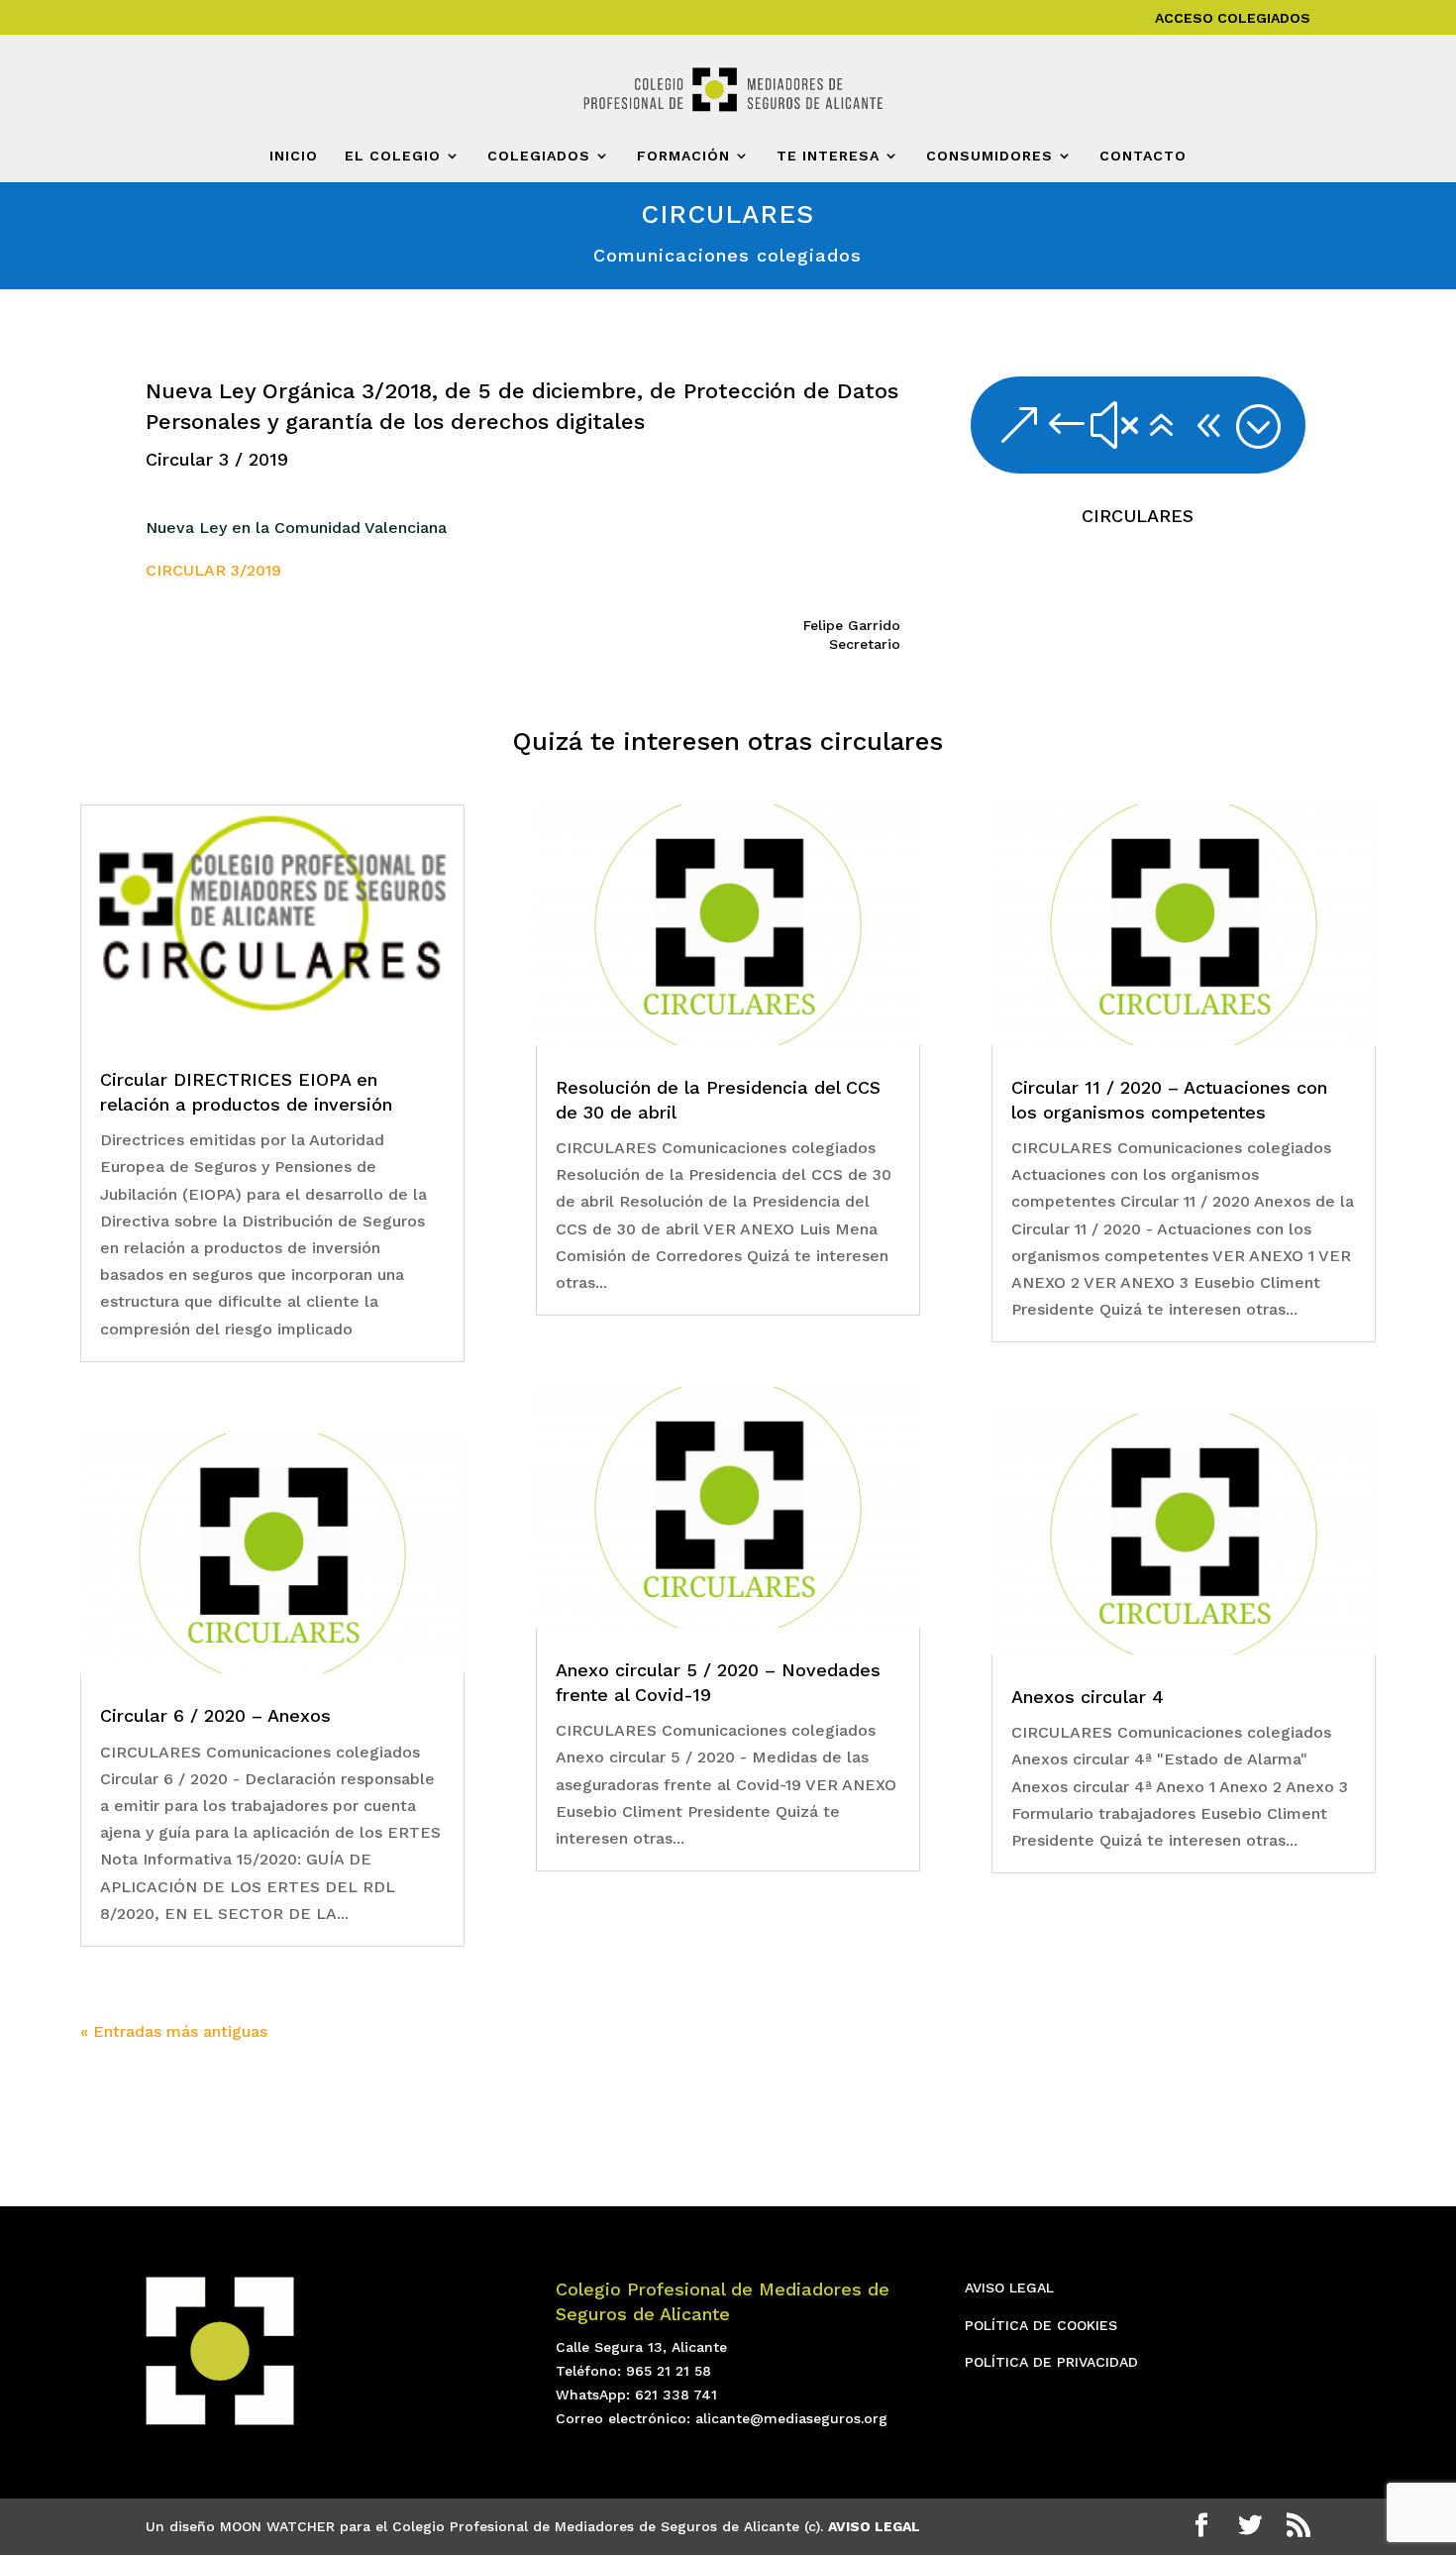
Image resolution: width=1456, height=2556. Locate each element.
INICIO (294, 156)
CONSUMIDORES (989, 156)
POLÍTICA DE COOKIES (1041, 2325)
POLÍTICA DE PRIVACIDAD (1051, 2362)
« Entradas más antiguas (174, 2031)
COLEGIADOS (539, 156)
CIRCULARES (1138, 516)
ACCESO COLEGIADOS (1233, 18)
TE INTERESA (828, 156)
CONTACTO (1143, 156)
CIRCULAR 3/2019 (213, 570)
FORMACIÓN (683, 156)
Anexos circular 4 (1088, 1697)
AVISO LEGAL (1009, 2288)
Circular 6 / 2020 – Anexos (215, 1715)
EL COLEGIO (393, 156)
